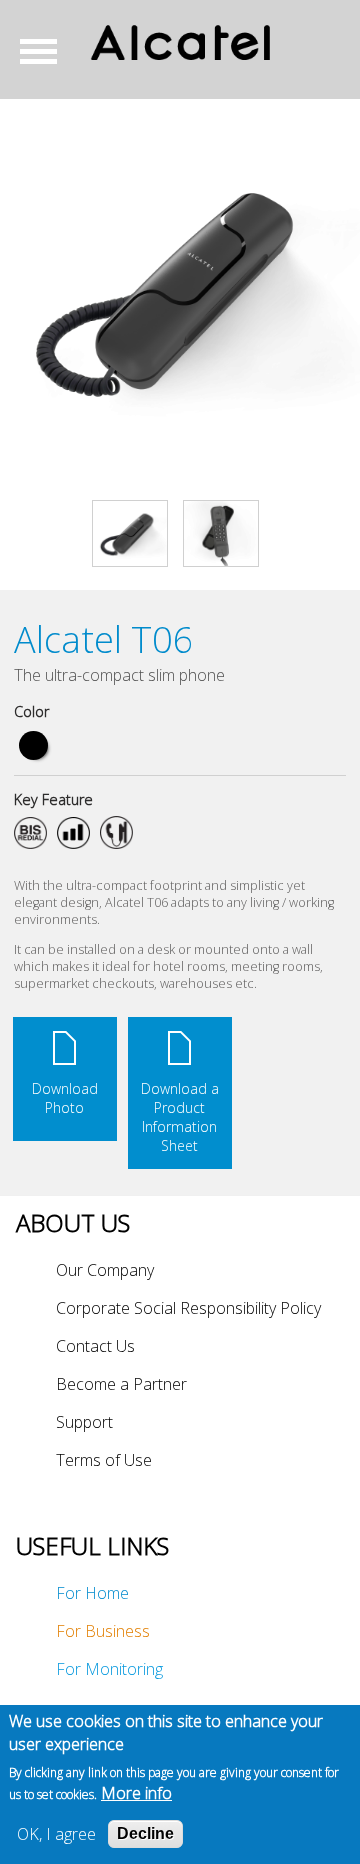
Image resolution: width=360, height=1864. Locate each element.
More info (136, 1793)
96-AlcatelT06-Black (33, 745)
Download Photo (65, 1098)
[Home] (180, 42)
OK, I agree (56, 1834)
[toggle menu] (46, 51)
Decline (145, 1833)
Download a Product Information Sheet (180, 1117)
